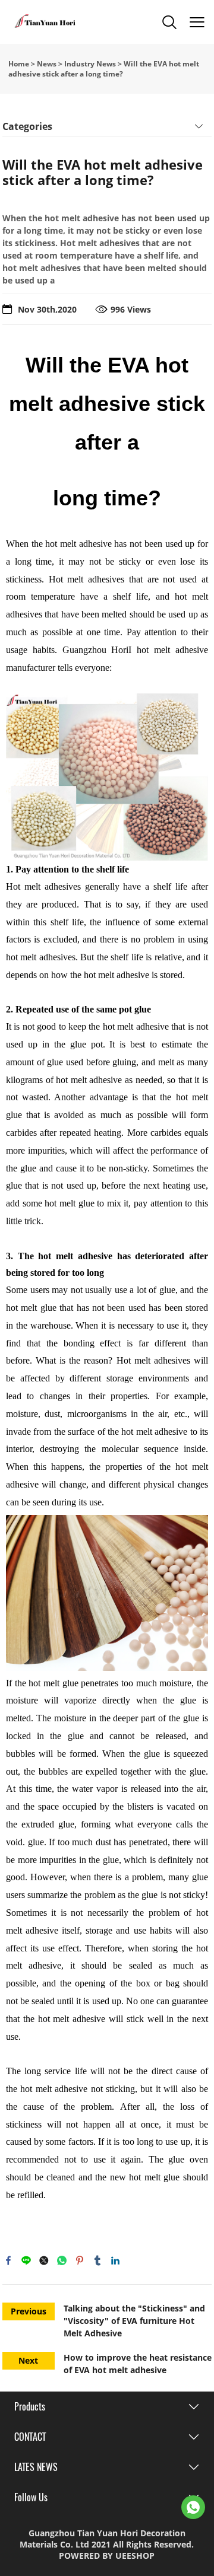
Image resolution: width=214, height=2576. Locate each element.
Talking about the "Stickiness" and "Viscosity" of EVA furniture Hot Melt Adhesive (134, 2321)
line (26, 2260)
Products (30, 2407)
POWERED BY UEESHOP (107, 2556)
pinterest (80, 2260)
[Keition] (193, 2507)
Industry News (90, 64)
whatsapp (62, 2260)
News (47, 64)
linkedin (115, 2260)
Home (19, 64)
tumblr (97, 2260)
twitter (44, 2260)
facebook (8, 2260)
